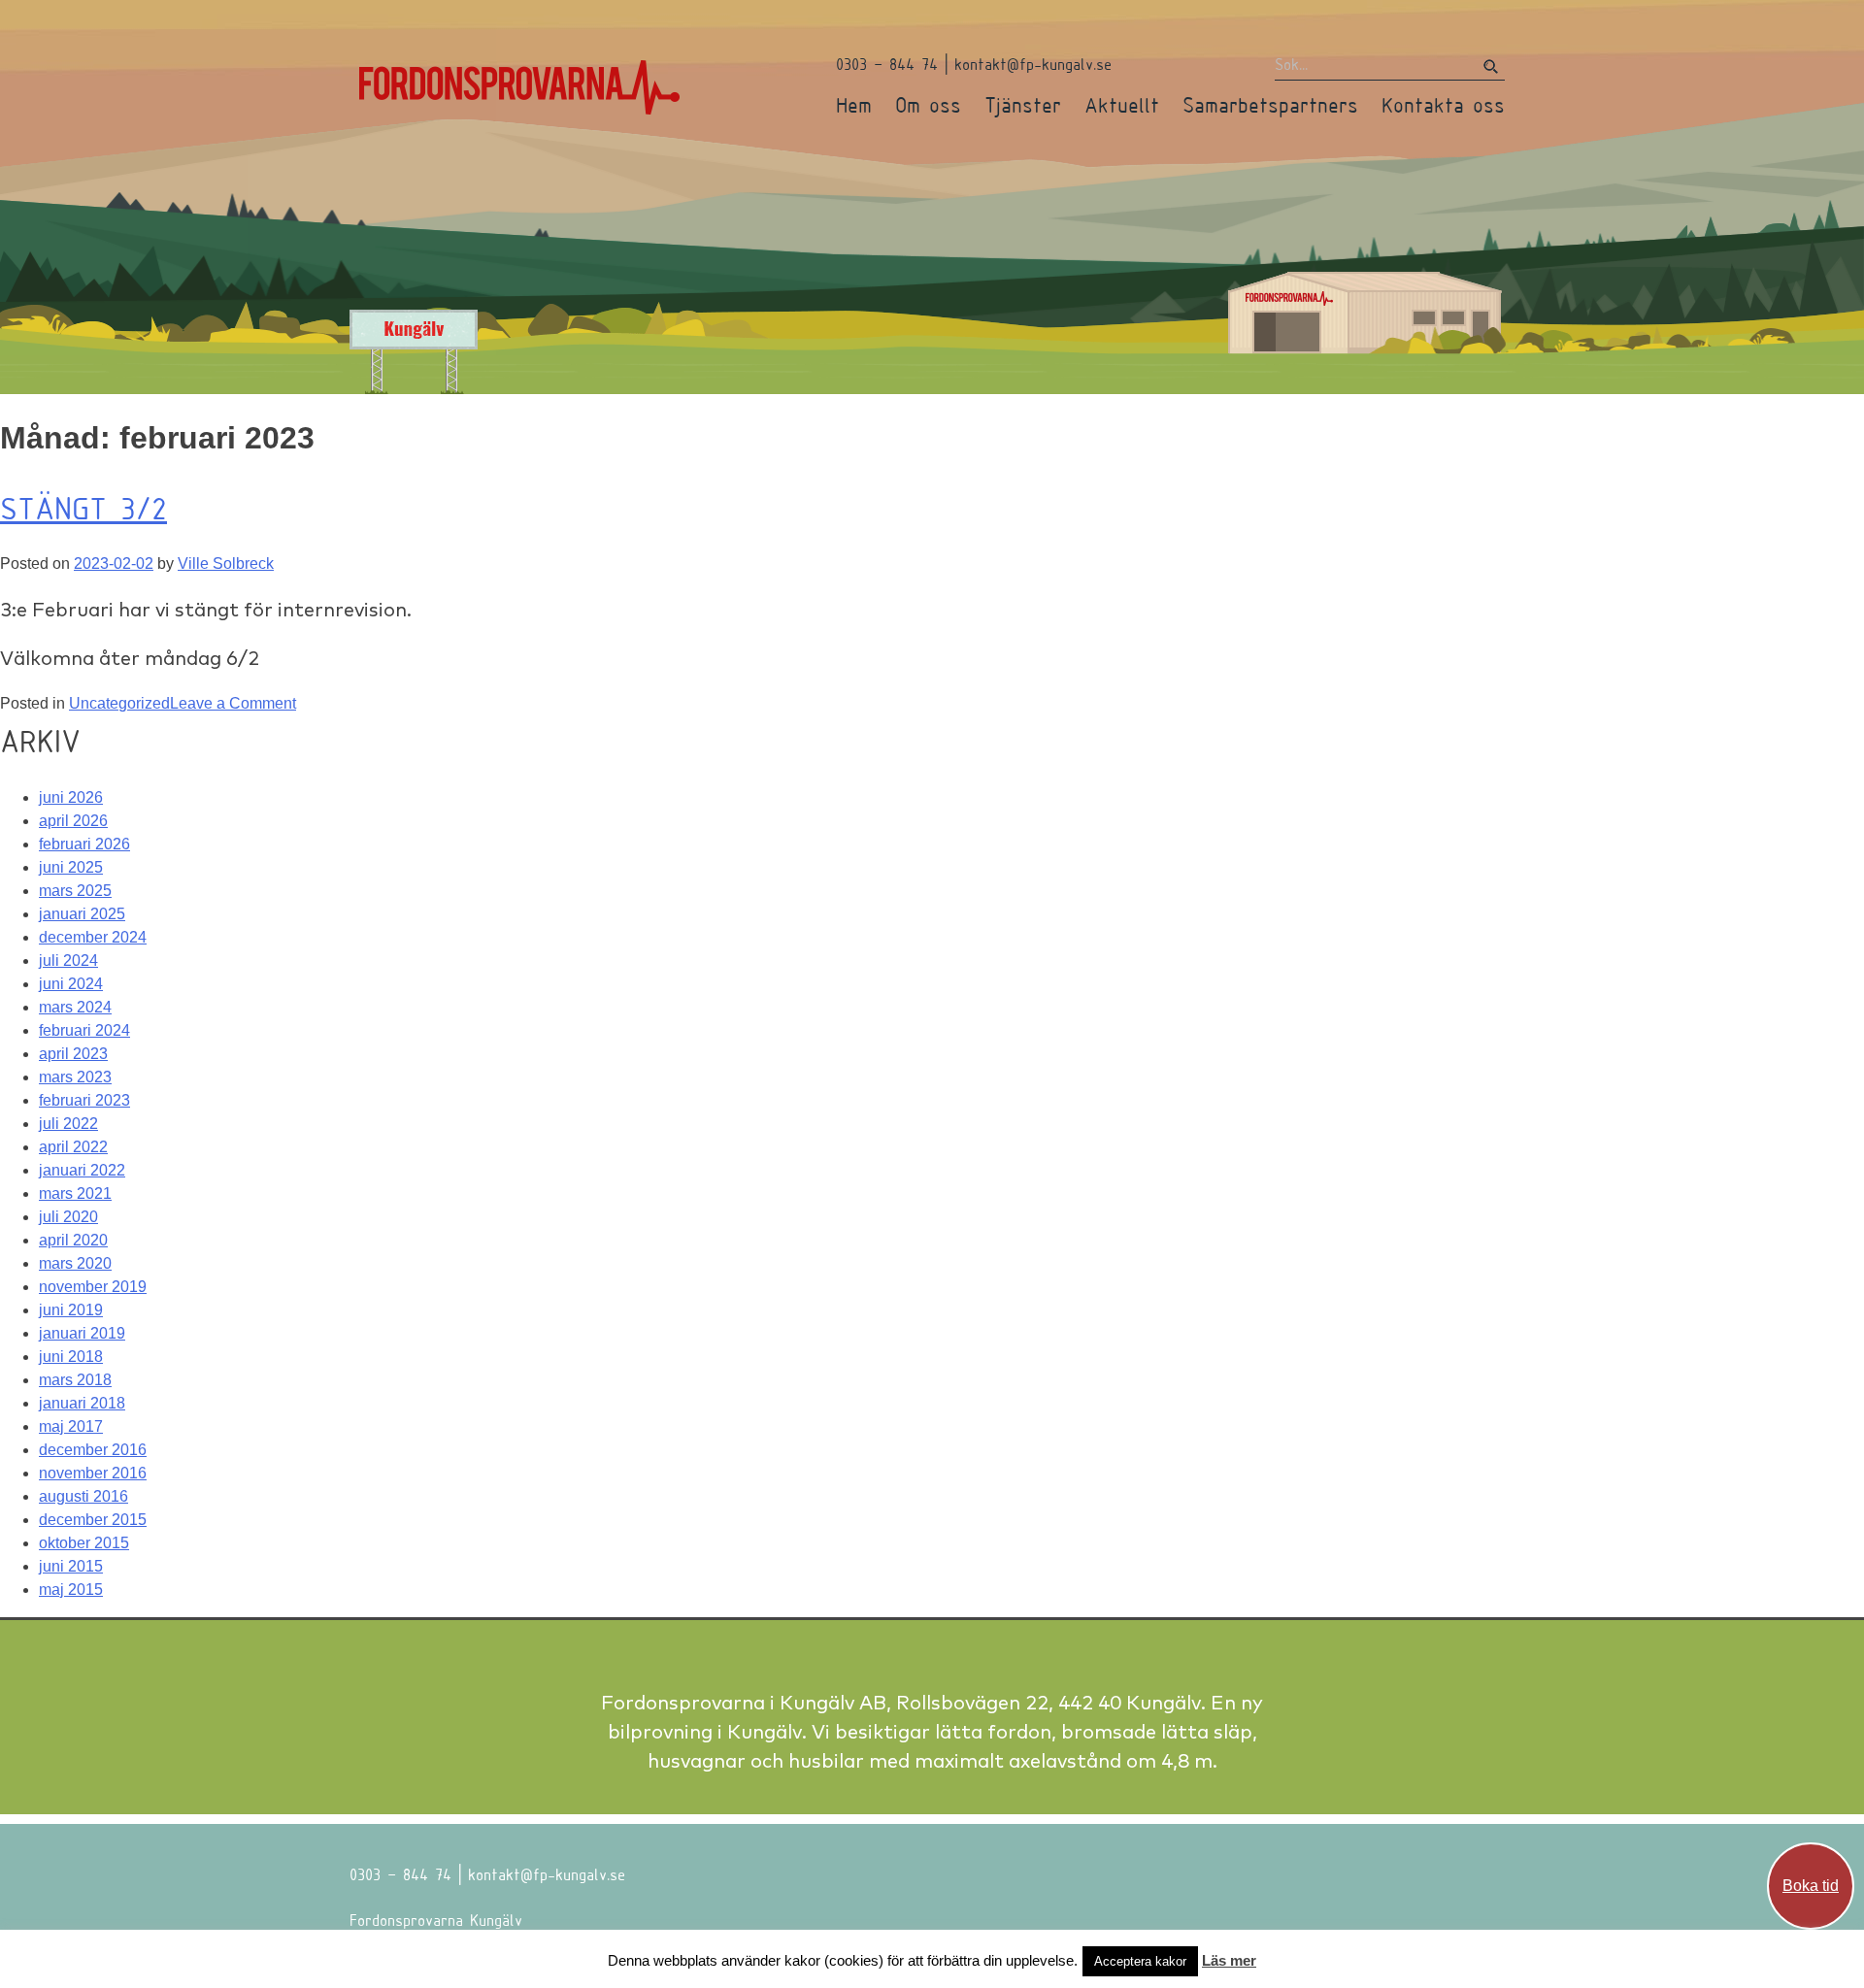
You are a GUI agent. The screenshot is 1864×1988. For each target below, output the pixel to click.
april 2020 (73, 1240)
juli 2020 (68, 1217)
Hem (854, 104)
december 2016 (93, 1450)
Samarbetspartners (1270, 104)
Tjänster (1023, 104)
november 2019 (93, 1287)
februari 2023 (84, 1100)
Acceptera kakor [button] (1140, 1961)
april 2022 (73, 1147)
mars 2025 (75, 891)
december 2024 (93, 937)
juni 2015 (71, 1566)
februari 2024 (84, 1030)
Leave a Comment (233, 703)
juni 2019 (71, 1310)
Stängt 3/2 (83, 508)
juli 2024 (68, 961)
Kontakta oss (1443, 104)
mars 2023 (75, 1077)
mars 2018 (75, 1380)
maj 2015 (71, 1590)
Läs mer (1229, 1960)
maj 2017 (71, 1426)
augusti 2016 (83, 1496)
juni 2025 (71, 867)
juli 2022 (68, 1124)
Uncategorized (119, 703)
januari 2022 (82, 1170)
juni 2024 (71, 984)
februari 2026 (84, 844)
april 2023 (73, 1054)
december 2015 (93, 1520)
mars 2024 (75, 1007)
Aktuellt (1122, 104)
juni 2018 (71, 1357)
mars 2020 (75, 1263)
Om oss (928, 104)
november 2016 (93, 1473)
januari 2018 (82, 1403)
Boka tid (1811, 1886)
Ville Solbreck (226, 563)
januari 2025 (82, 914)
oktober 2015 (84, 1543)
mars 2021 (75, 1193)
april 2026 (73, 821)
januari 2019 (82, 1333)
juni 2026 (71, 797)
